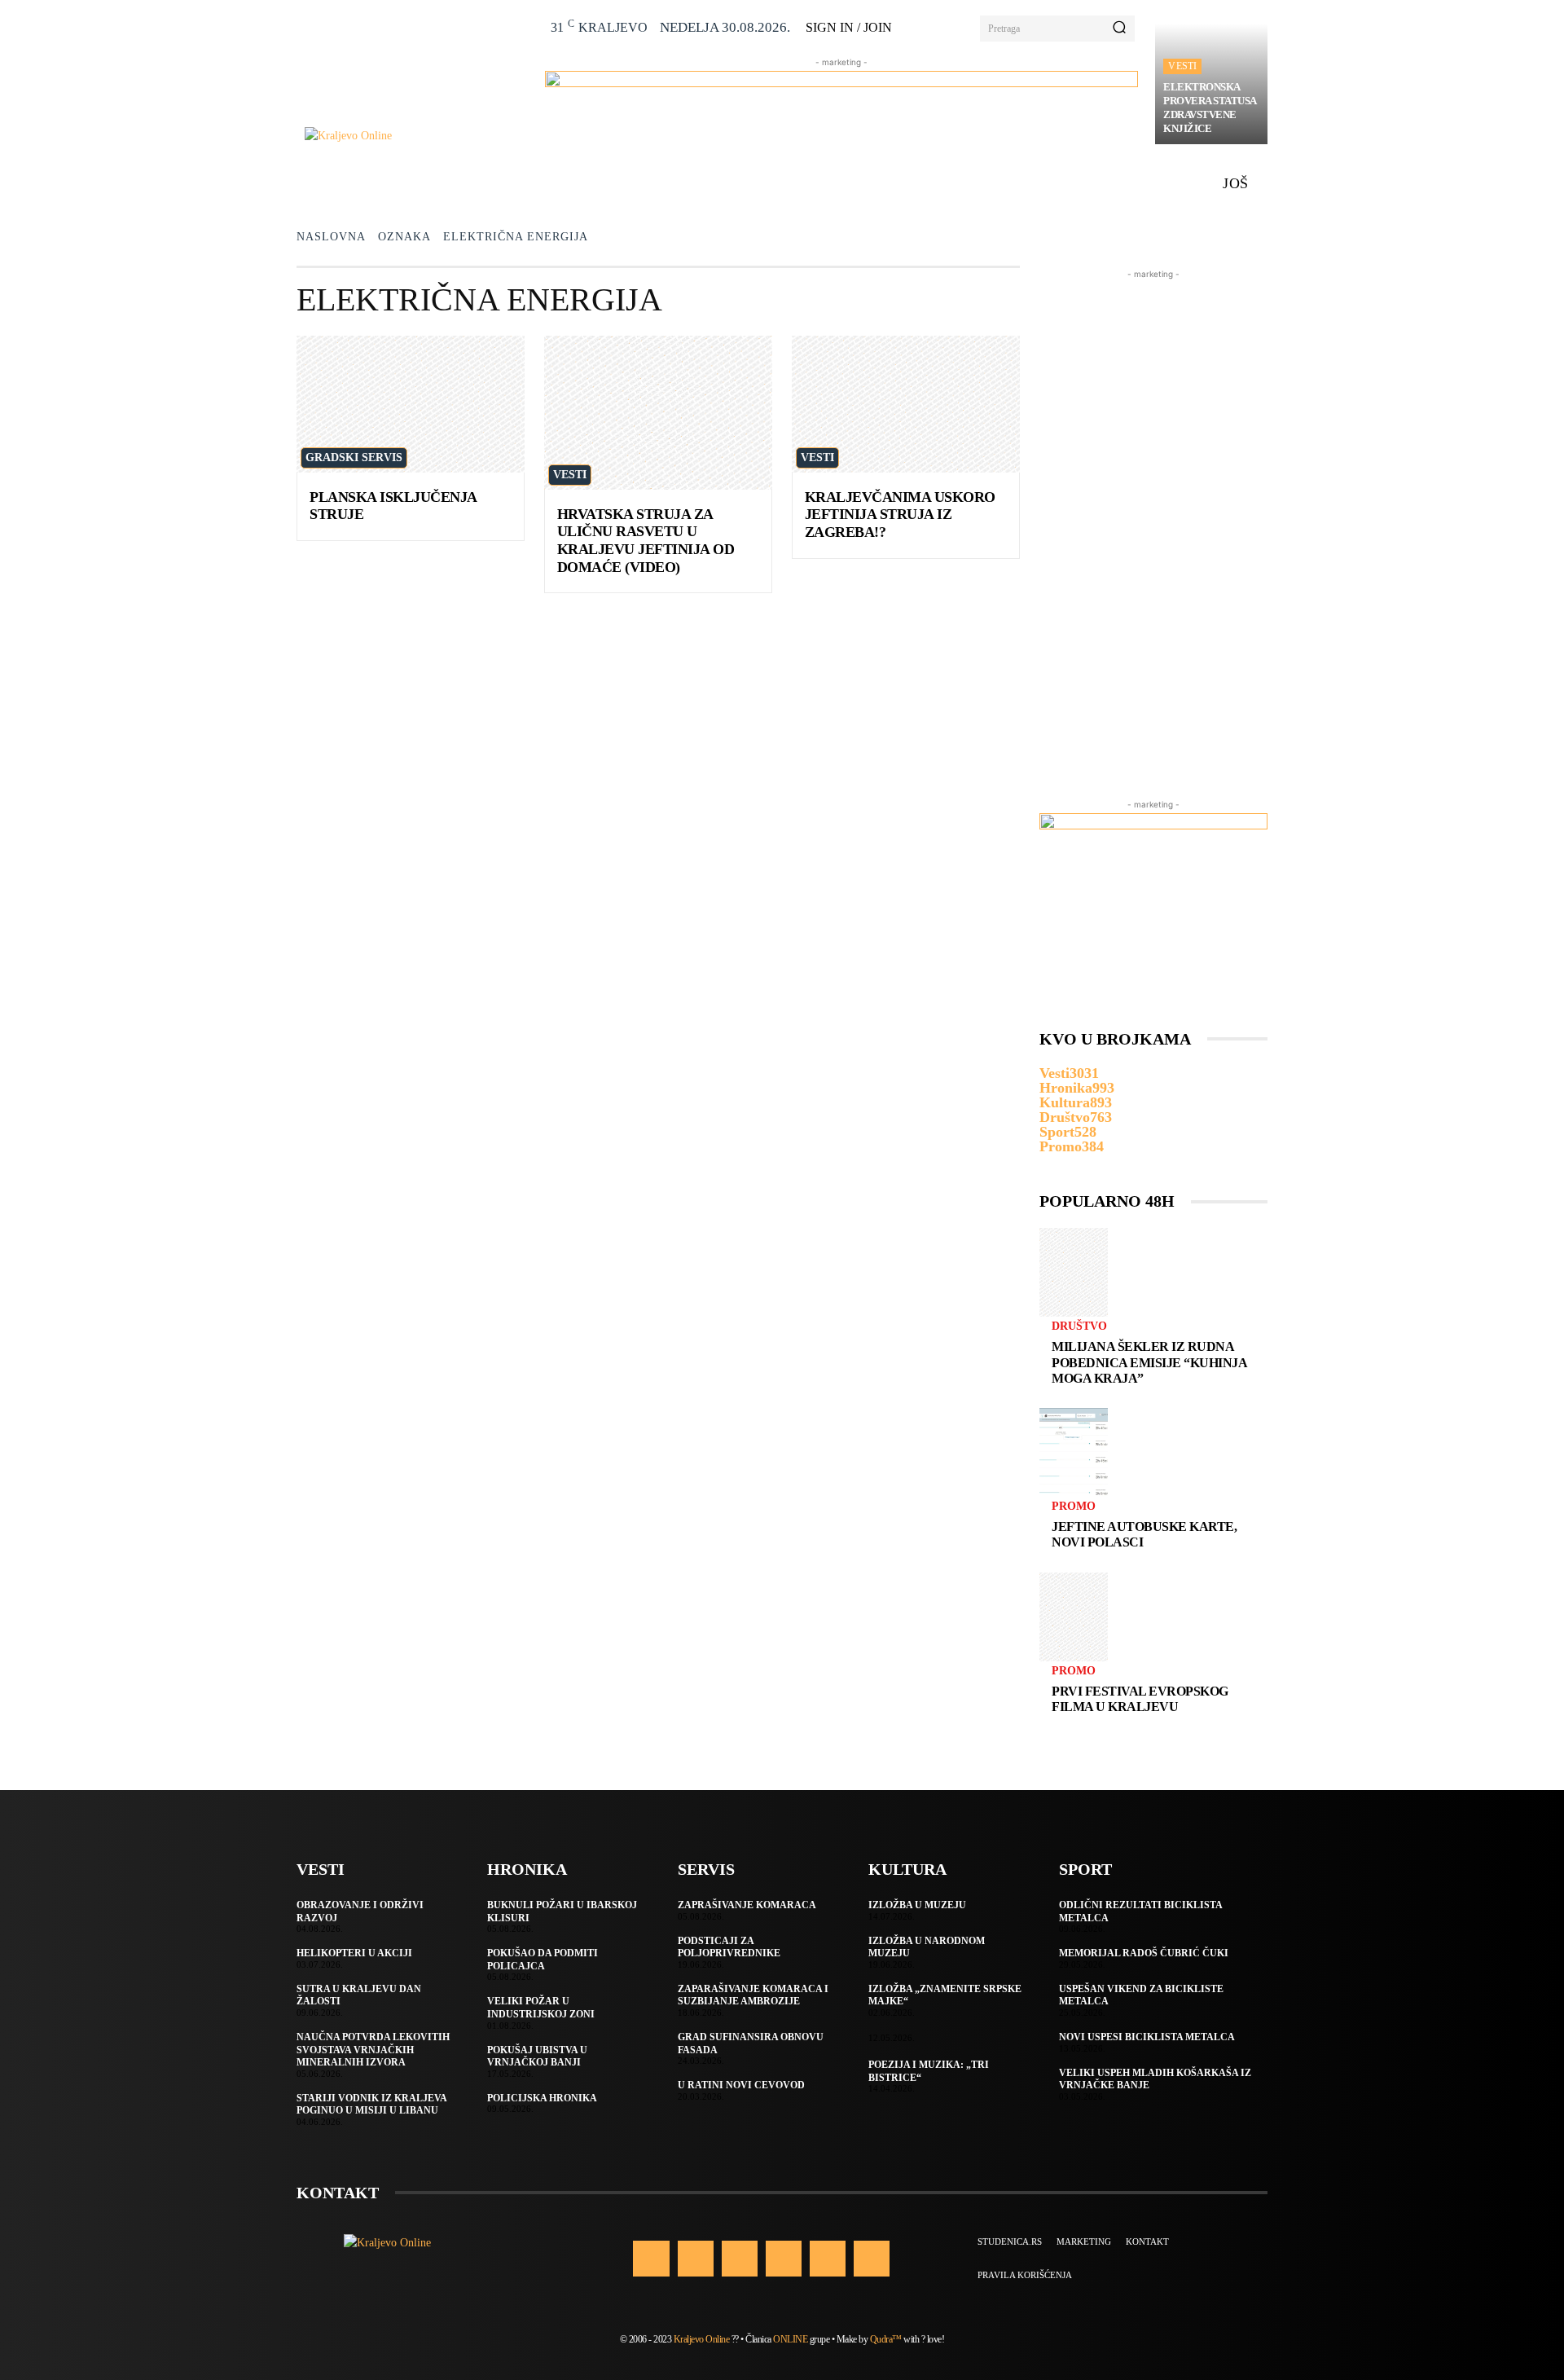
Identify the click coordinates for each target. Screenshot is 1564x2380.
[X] (828, 2259)
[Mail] (784, 2259)
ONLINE (790, 2339)
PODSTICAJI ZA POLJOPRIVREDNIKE (729, 1947)
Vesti (1182, 66)
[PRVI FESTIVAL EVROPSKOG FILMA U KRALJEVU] (1074, 1617)
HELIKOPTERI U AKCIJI (354, 1953)
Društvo (1079, 1326)
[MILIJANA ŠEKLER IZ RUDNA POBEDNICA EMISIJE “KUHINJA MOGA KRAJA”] (1074, 1272)
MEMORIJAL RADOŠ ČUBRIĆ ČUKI (1144, 1953)
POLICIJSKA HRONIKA (542, 2098)
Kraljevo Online (702, 2339)
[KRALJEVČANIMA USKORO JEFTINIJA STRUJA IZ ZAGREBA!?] (906, 404)
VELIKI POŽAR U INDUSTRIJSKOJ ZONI (541, 2008)
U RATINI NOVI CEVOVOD (741, 2085)
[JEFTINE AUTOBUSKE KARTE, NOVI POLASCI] (1074, 1452)
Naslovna (331, 237)
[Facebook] (651, 2259)
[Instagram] (696, 2259)
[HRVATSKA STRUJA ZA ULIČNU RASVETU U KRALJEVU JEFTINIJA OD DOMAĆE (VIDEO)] (658, 413)
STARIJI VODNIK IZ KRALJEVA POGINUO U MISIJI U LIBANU (372, 2105)
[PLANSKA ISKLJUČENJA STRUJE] (411, 404)
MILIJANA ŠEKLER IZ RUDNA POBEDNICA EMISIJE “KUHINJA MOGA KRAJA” (1149, 1362)
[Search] (1119, 29)
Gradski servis (354, 458)
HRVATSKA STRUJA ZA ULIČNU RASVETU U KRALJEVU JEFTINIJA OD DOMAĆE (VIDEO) (646, 541)
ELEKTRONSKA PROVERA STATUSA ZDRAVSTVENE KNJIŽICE (1210, 108)
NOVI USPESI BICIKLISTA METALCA (1147, 2037)
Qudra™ (886, 2339)
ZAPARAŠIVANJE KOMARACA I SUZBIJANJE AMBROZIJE (753, 1995)
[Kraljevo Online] (416, 136)
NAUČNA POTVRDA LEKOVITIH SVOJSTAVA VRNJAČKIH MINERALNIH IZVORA (373, 2050)
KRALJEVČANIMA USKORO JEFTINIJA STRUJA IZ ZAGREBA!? (900, 515)
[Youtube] (872, 2259)
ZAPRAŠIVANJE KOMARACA (747, 1905)
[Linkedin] (740, 2259)
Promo (1074, 1507)
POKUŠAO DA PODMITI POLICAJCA (543, 1960)
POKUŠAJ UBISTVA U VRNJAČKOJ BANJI (537, 2057)
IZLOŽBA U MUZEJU (917, 1905)
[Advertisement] (1153, 527)
